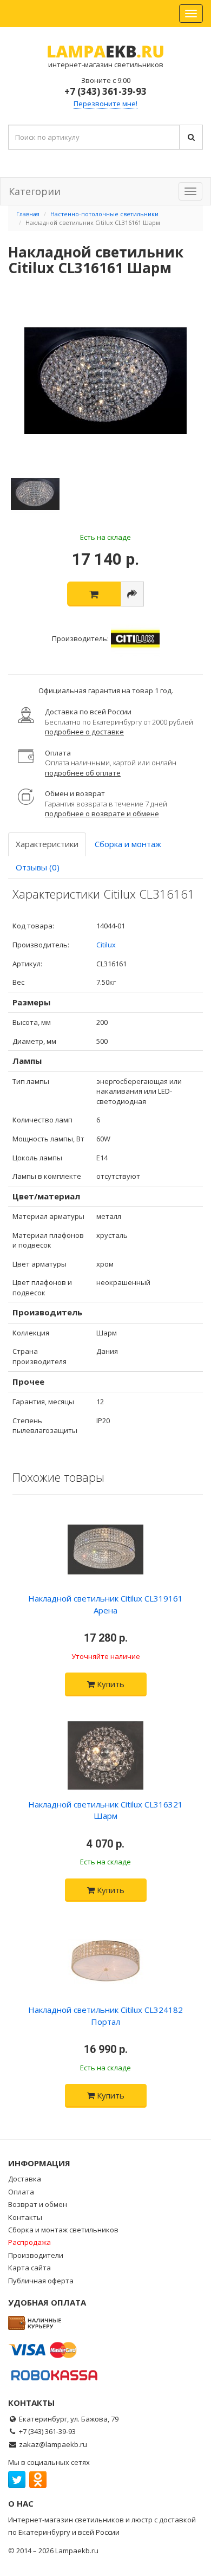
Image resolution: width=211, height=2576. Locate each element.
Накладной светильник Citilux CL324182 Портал (105, 2015)
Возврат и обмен (38, 2204)
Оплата (21, 2192)
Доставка (25, 2179)
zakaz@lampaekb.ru (53, 2444)
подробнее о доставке (84, 732)
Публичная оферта (41, 2281)
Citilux (106, 945)
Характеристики (47, 844)
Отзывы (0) (38, 867)
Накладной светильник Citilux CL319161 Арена (105, 1604)
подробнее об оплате (83, 773)
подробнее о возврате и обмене (102, 814)
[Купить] (94, 594)
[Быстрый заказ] (132, 594)
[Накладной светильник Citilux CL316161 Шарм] (105, 381)
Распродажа (29, 2242)
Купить (110, 1684)
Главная (28, 214)
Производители (36, 2255)
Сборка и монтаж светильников (63, 2230)
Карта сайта (29, 2268)
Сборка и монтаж (128, 844)
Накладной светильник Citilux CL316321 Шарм (105, 1810)
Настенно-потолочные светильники (104, 214)
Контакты (25, 2217)
